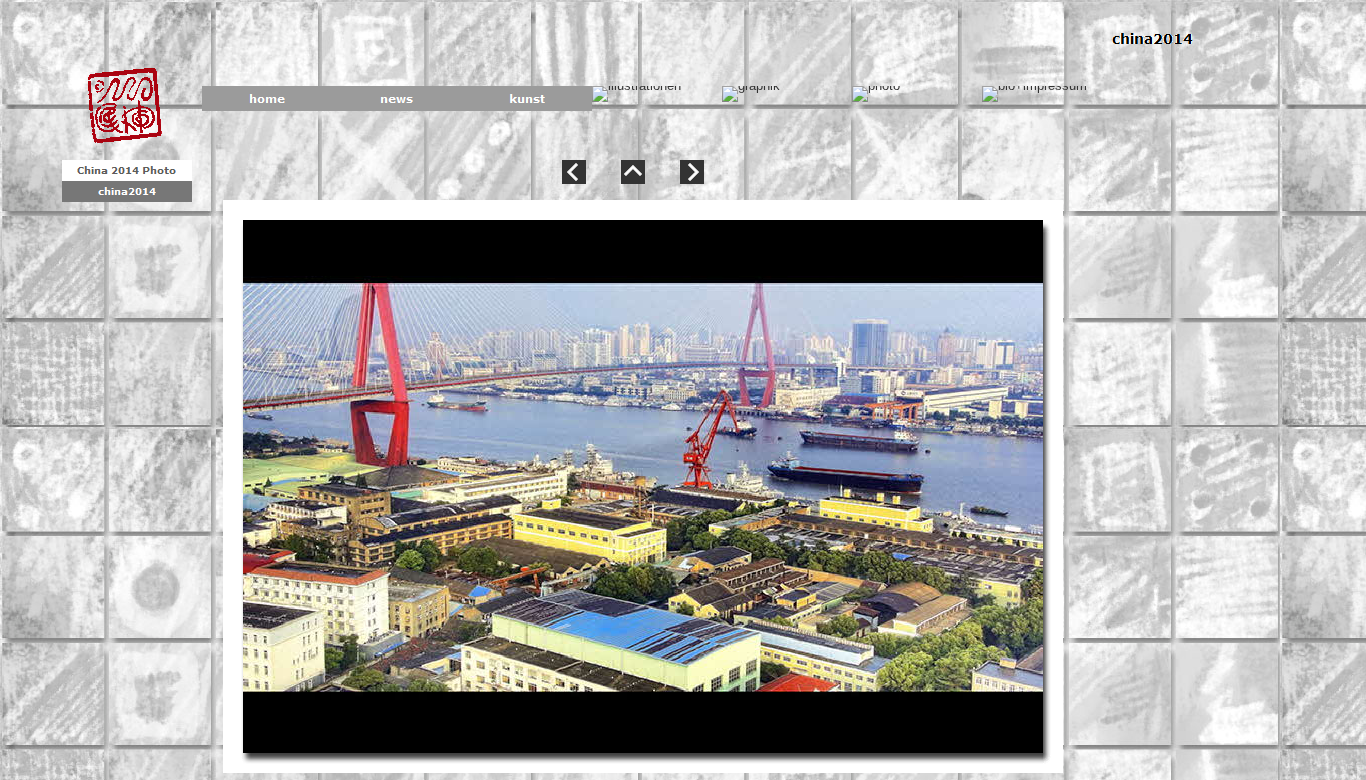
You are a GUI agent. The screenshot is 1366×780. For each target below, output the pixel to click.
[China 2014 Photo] (127, 170)
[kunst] (527, 98)
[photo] (876, 94)
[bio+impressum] (1034, 94)
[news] (397, 98)
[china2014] (127, 191)
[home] (267, 98)
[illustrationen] (636, 94)
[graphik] (751, 94)
